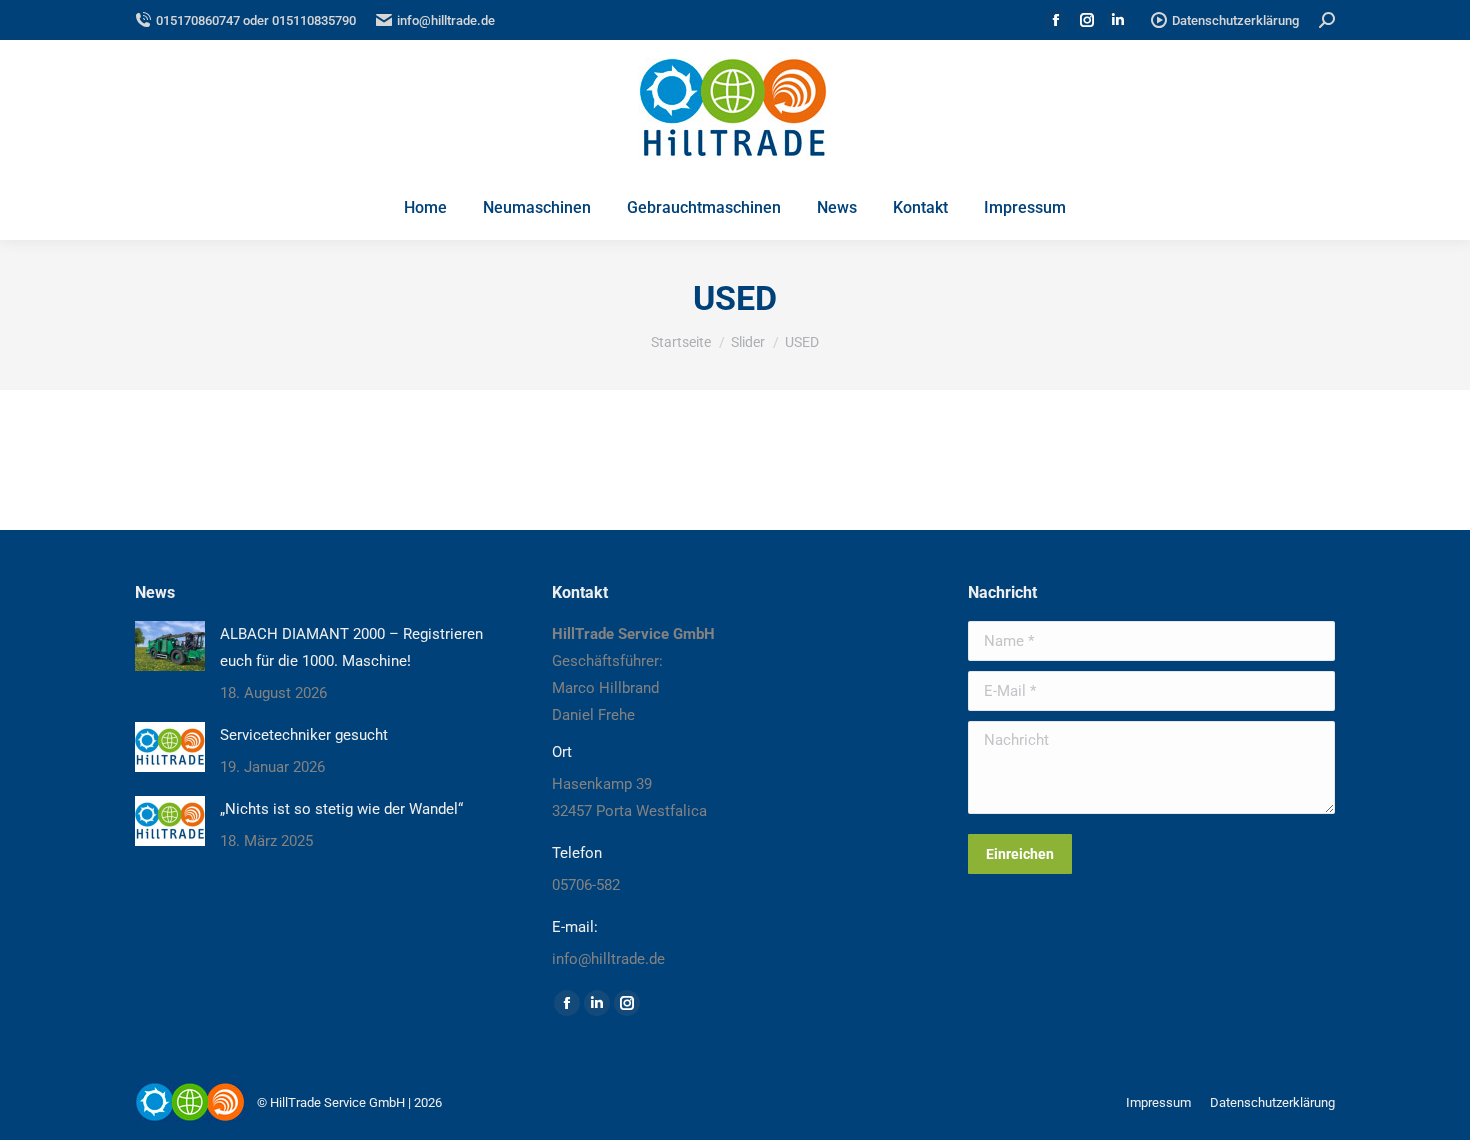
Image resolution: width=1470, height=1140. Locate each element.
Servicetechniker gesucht (304, 735)
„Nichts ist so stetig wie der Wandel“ (341, 809)
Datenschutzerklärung (1235, 20)
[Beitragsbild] (170, 646)
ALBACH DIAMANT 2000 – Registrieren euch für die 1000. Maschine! (351, 647)
